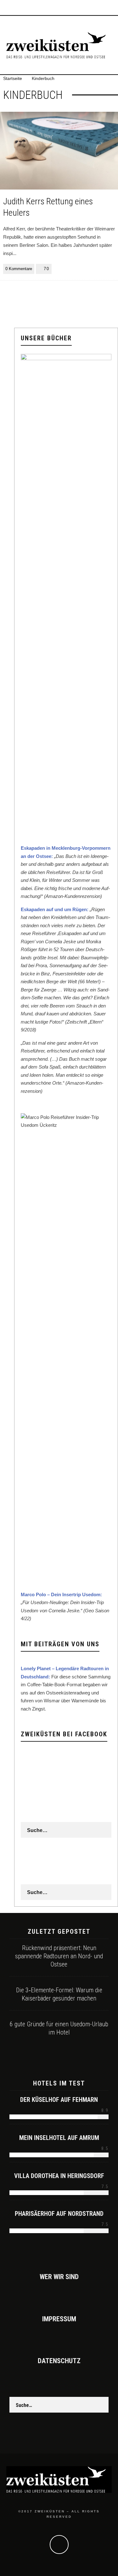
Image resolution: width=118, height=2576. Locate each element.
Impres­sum (59, 2319)
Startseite (13, 78)
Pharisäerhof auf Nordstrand (59, 2214)
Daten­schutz (59, 2361)
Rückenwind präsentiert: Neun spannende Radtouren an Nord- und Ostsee (59, 1956)
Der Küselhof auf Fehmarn (59, 2100)
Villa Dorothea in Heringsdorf (59, 2176)
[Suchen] (113, 8)
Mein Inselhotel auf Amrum (59, 2138)
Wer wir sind (59, 2277)
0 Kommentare (19, 269)
